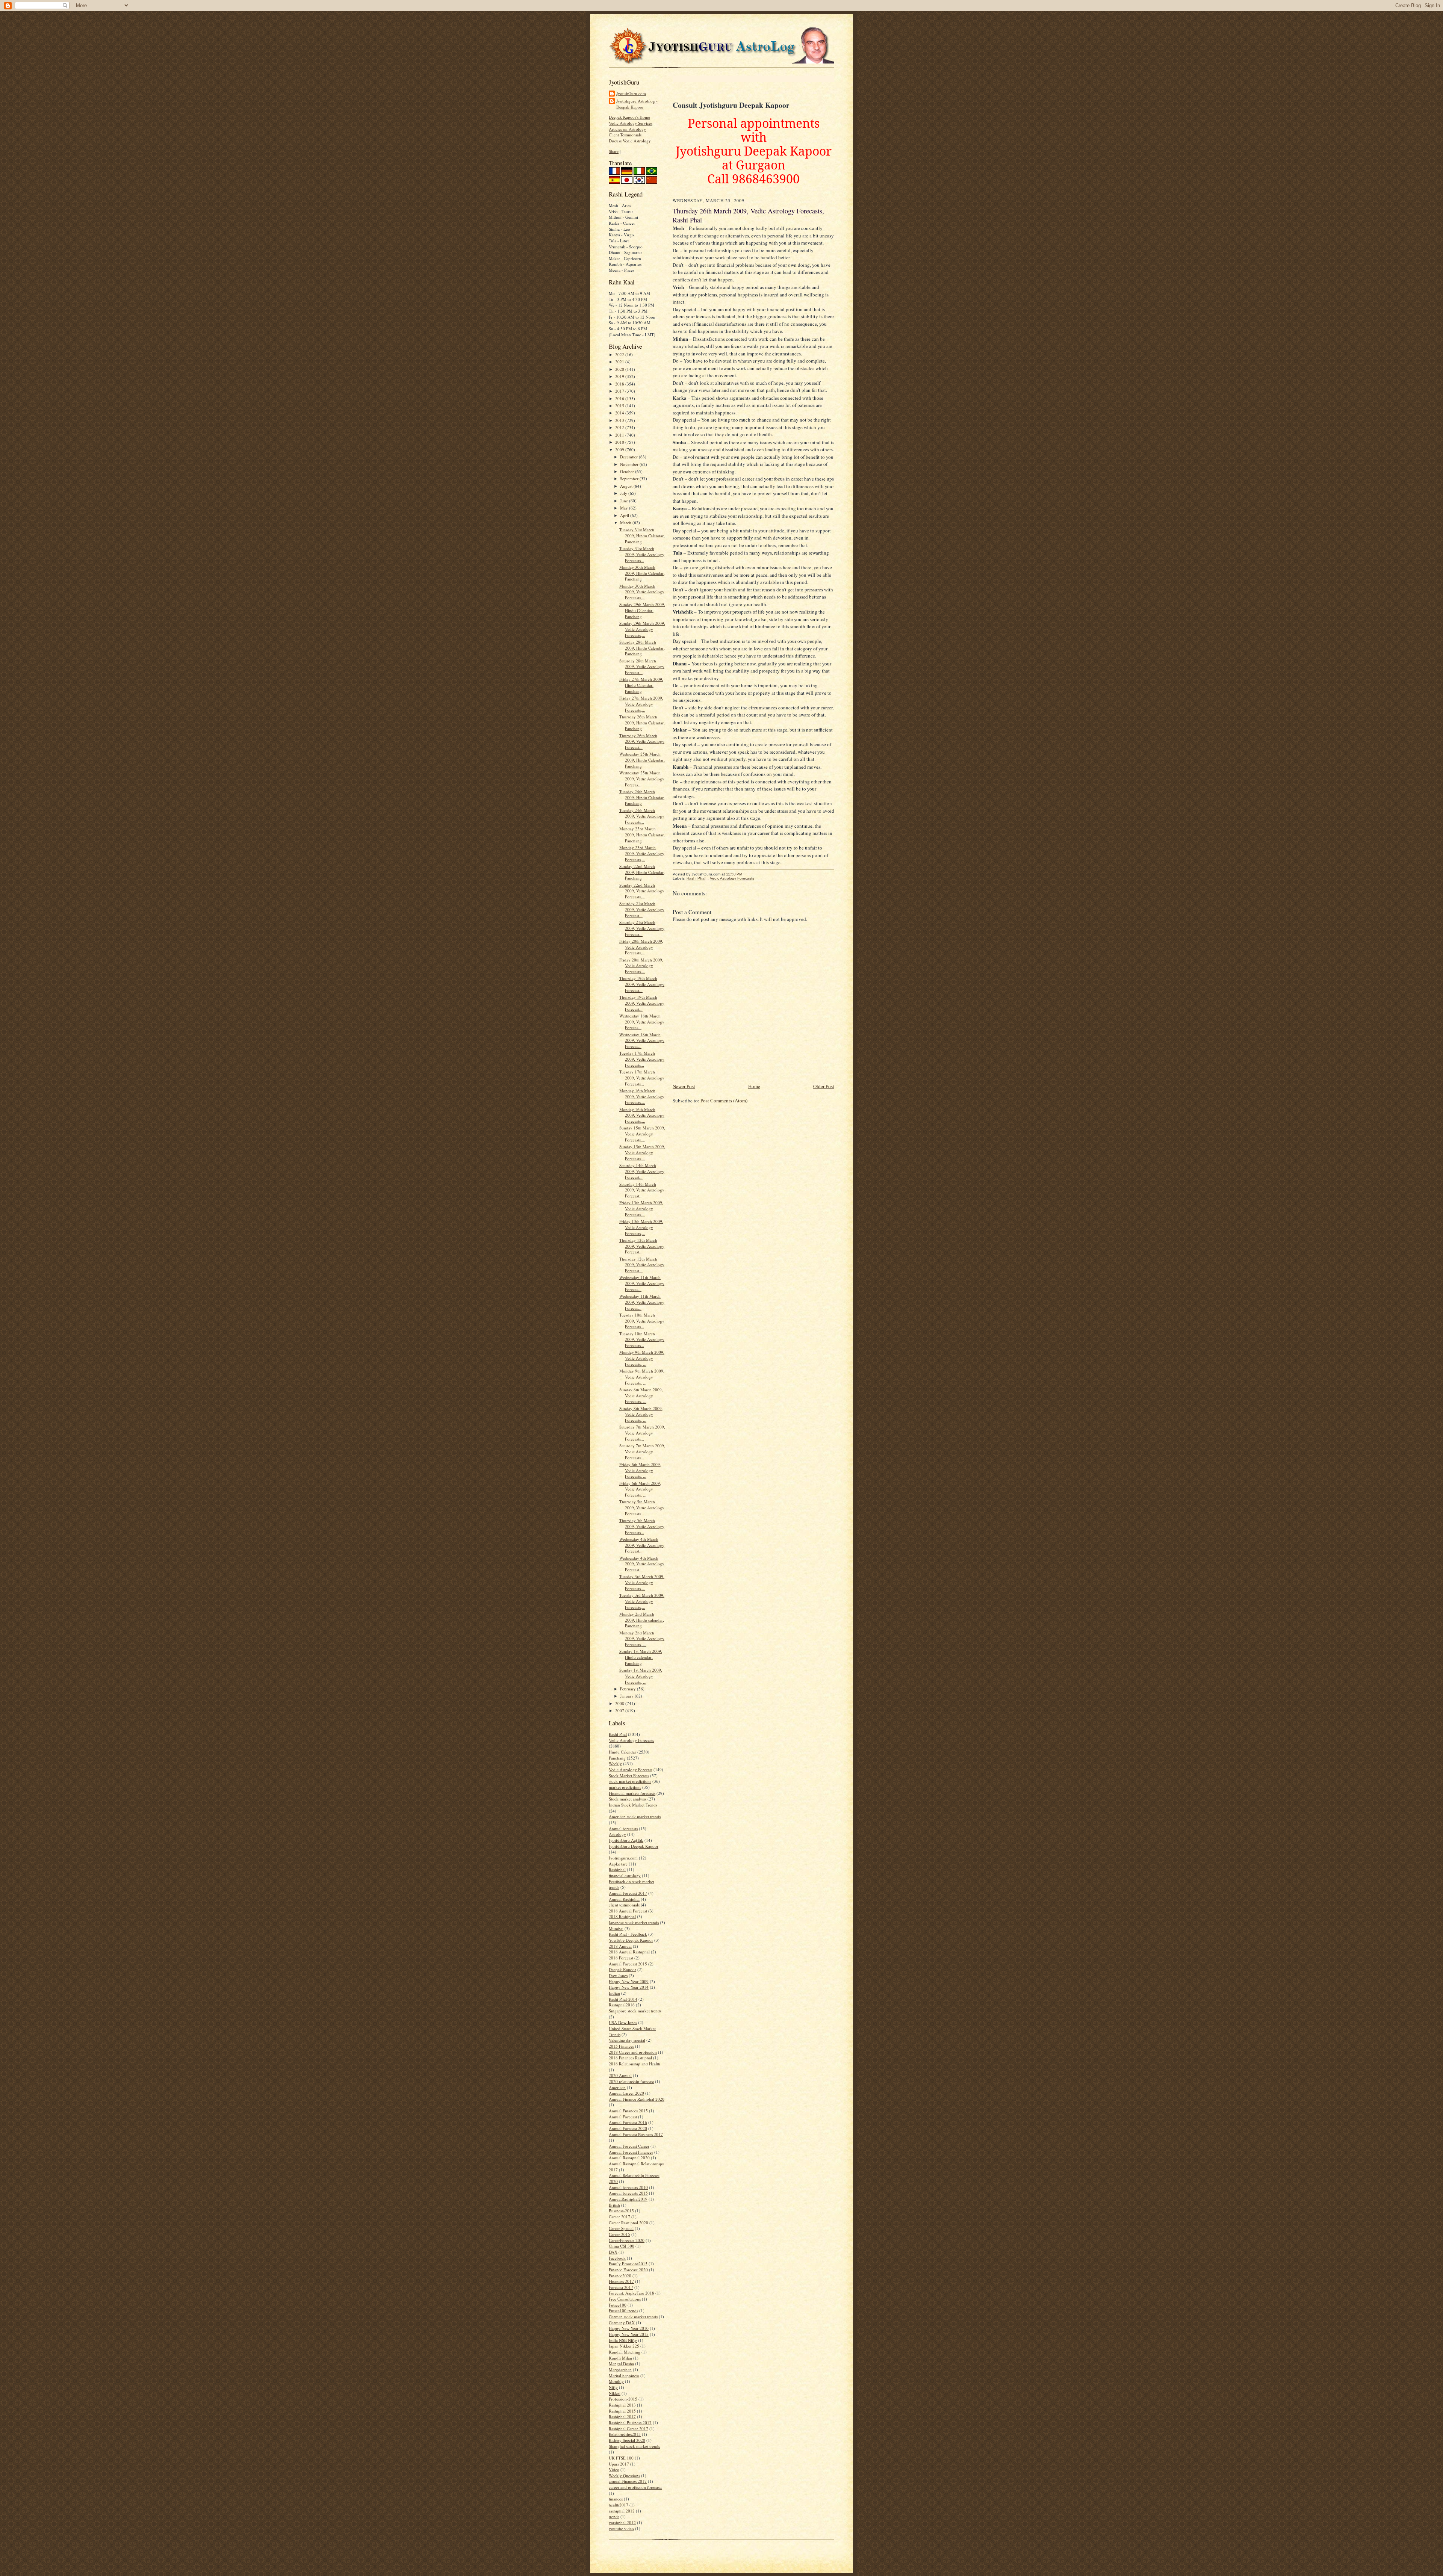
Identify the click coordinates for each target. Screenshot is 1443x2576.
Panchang (617, 1758)
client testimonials (624, 1905)
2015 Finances (621, 2046)
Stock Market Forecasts (629, 1776)
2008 (620, 1703)
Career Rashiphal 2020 (628, 2223)
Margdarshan (620, 2370)
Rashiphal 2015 (622, 2411)
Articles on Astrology (627, 129)
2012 (620, 427)
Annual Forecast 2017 (628, 1893)
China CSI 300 (622, 2246)
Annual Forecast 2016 (628, 2122)
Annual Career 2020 (626, 2093)
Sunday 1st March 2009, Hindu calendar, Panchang (641, 1657)
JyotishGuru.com (631, 93)
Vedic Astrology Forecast (631, 1769)
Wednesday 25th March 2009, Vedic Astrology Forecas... (642, 779)
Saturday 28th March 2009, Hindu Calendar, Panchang (642, 648)
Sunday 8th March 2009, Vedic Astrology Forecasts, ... (641, 1395)
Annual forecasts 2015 (628, 2193)
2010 (620, 442)
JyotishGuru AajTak (626, 1840)
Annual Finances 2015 (628, 2111)
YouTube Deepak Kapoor (631, 1940)
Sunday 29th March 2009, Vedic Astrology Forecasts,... (642, 629)
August (627, 486)
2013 (620, 420)
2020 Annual (620, 2075)
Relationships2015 (625, 2434)
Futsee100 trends (623, 2311)
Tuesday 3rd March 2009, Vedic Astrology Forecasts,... (642, 1582)
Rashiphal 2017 (622, 2417)
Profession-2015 (623, 2399)
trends (614, 2516)
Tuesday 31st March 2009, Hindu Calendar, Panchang (642, 535)
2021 (620, 362)
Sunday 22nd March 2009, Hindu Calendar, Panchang (642, 872)
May (625, 508)
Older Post (824, 1086)
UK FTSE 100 (621, 2458)
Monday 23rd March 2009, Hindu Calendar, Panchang (642, 834)
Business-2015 (621, 2211)
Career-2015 (619, 2234)
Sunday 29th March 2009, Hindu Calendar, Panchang (642, 610)
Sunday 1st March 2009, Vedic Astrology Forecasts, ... (641, 1676)
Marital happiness (624, 2376)
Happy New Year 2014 (629, 1987)
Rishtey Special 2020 (627, 2440)
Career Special (621, 2228)
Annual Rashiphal (624, 1899)
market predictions (625, 1787)
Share (614, 151)
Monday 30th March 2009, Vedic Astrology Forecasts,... (642, 592)
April (625, 515)
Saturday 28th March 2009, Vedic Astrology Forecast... (642, 667)
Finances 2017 (621, 2281)
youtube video (621, 2528)
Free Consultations (625, 2299)
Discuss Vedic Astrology (630, 141)
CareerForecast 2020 (627, 2240)
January (627, 1696)
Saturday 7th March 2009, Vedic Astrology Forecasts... (642, 1433)
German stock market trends (633, 2317)
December (629, 457)
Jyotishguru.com (623, 1858)
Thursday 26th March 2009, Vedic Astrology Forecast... (642, 741)
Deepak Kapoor (622, 1969)
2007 (620, 1711)
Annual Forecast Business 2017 (636, 2134)
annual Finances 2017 (628, 2481)
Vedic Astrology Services (631, 123)
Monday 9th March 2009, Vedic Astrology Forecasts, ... (642, 1358)
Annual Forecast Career (629, 2146)
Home (754, 1086)
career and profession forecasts (635, 2487)
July (624, 493)
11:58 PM (734, 874)
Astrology (617, 1834)
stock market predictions (630, 1781)
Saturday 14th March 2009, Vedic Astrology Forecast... (642, 1171)
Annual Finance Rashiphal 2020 (637, 2099)
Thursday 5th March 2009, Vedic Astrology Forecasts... (642, 1507)
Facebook (617, 2258)
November (630, 464)
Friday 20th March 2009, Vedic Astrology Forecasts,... (641, 947)
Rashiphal (617, 1869)
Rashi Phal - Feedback (628, 1934)
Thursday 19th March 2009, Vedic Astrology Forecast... (642, 984)
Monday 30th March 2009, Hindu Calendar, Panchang (642, 573)
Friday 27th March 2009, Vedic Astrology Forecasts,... (641, 704)
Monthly (616, 2381)
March (626, 522)
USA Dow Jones (623, 2022)
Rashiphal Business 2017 (630, 2423)
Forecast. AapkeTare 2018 (632, 2293)
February (628, 1689)
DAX (613, 2252)
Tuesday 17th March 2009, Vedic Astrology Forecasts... (642, 1059)
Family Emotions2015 (628, 2264)
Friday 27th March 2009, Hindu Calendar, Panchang (641, 685)
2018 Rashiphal (622, 1916)
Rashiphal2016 (622, 2005)
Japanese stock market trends (634, 1922)
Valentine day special (627, 2040)
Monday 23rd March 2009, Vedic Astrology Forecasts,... (642, 853)
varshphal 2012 (622, 2522)
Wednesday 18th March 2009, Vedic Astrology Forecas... (642, 1022)
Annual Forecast (623, 2117)
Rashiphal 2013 (622, 2405)
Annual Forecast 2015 (628, 1964)
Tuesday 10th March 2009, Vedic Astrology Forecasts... (642, 1321)
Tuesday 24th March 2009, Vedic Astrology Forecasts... (642, 816)
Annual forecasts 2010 (628, 2187)
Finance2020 (620, 2276)
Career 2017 (619, 2217)
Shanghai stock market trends (634, 2446)
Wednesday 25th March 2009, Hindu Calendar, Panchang (642, 760)
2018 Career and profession (633, 2052)
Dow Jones (618, 1975)
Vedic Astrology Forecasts (631, 1740)
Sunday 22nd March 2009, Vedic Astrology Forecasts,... (642, 891)
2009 (620, 450)
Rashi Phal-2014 (623, 1999)
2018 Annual (620, 1946)
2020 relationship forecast (631, 2081)
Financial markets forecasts (632, 1793)
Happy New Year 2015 (629, 2334)
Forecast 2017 (621, 2287)
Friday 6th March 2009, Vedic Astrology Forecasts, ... (640, 1470)
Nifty (613, 2387)
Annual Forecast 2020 (628, 2128)
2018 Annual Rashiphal (629, 1952)
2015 (620, 406)
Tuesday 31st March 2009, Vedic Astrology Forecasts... (642, 554)
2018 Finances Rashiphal (630, 2058)
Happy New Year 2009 (629, 1981)
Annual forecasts (623, 1828)
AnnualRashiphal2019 (628, 2199)
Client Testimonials (625, 135)
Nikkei (615, 2393)
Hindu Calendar (622, 1752)
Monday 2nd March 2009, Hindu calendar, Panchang (642, 1620)
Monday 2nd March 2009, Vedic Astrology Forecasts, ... (642, 1639)
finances (616, 2499)
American (617, 2087)
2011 (620, 435)
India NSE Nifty (623, 2340)
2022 (620, 355)
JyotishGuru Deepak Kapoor (634, 1846)
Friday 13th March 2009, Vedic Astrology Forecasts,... (641, 1208)
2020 (620, 369)
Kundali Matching (625, 2352)
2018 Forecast (621, 1958)
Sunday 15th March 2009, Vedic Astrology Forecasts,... (642, 1134)
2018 (620, 384)
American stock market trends (635, 1816)
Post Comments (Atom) (724, 1101)
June (625, 501)
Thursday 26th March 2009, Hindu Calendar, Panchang (642, 723)
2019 (620, 376)
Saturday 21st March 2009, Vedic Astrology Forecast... (642, 909)
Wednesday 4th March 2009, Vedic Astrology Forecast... (642, 1545)
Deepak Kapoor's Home (629, 117)
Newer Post (684, 1086)
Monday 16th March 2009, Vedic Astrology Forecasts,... (642, 1096)
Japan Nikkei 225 (624, 2346)
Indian (614, 1993)
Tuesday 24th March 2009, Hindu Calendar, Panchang (642, 797)
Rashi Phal (618, 1734)
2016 (620, 398)
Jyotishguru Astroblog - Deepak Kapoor (637, 104)
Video (614, 2469)
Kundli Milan (620, 2358)
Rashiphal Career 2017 (628, 2429)
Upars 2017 (619, 2464)
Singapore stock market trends (635, 2011)
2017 (620, 391)
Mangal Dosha (621, 2364)
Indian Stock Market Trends (633, 1805)
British (614, 2205)
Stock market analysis (628, 1799)
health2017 (619, 2505)
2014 (620, 413)
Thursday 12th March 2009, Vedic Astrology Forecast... (642, 1246)
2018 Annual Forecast (628, 1911)
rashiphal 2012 (622, 2511)
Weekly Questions (624, 2475)
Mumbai (616, 1928)
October (628, 471)
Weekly (615, 1763)
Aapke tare (618, 1864)
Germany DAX (622, 2323)
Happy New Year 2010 (629, 2328)
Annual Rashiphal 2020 (629, 2158)
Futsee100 (618, 2305)
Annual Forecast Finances (631, 2152)
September (630, 478)
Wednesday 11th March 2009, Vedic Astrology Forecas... (642, 1283)
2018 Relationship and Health (635, 2064)
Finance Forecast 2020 (628, 2270)
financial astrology (625, 1875)
